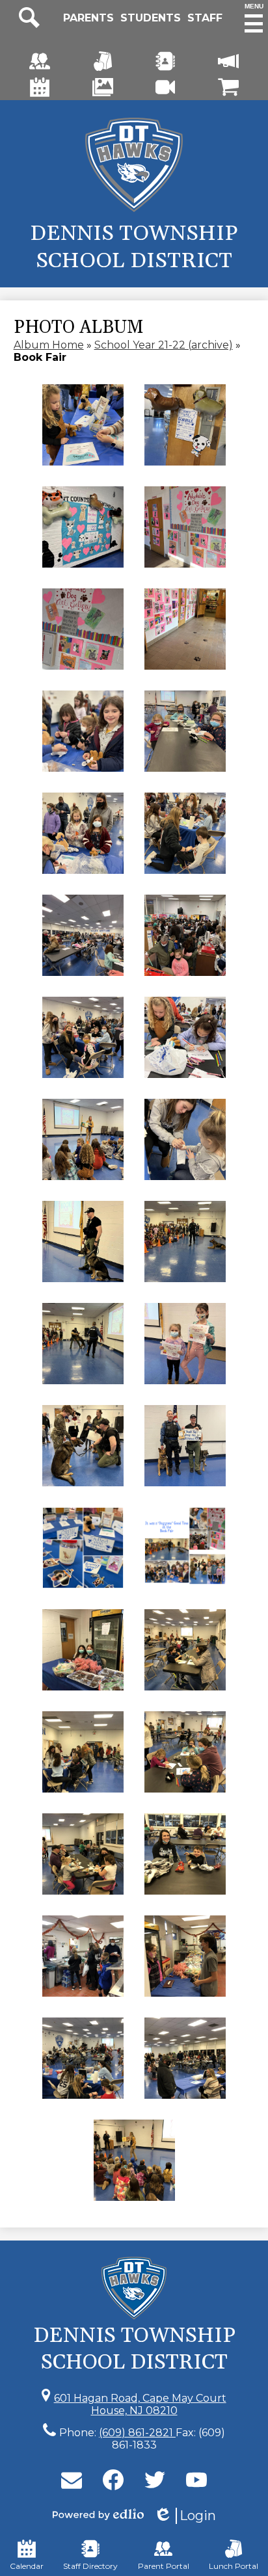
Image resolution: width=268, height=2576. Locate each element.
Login (185, 2516)
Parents (88, 18)
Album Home (49, 345)
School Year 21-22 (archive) (164, 345)
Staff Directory (90, 2566)
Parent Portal (164, 2566)
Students (151, 18)
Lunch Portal (234, 2566)
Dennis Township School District (134, 247)
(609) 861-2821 (137, 2433)
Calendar (27, 2566)
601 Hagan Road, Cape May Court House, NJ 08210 (140, 2404)
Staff (205, 18)
